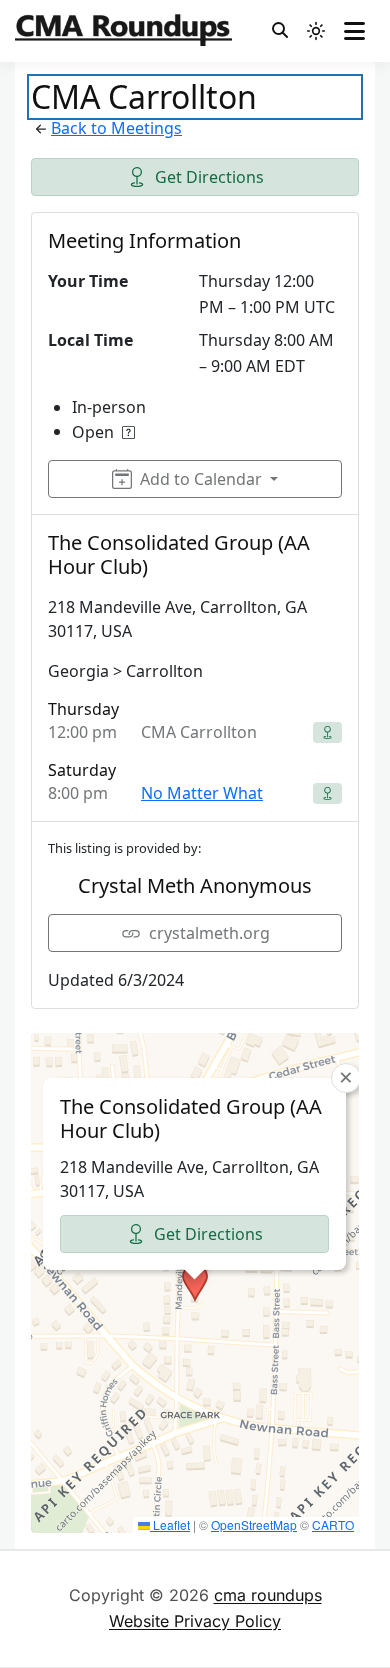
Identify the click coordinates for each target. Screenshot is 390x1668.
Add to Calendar (201, 479)
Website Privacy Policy (195, 1621)
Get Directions (209, 177)
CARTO (333, 1524)
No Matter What (202, 793)
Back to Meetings (116, 128)
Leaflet (170, 1524)
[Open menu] (354, 31)
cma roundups (268, 1595)
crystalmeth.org (209, 933)
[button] (195, 1283)
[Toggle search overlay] (280, 31)
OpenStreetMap (254, 1524)
